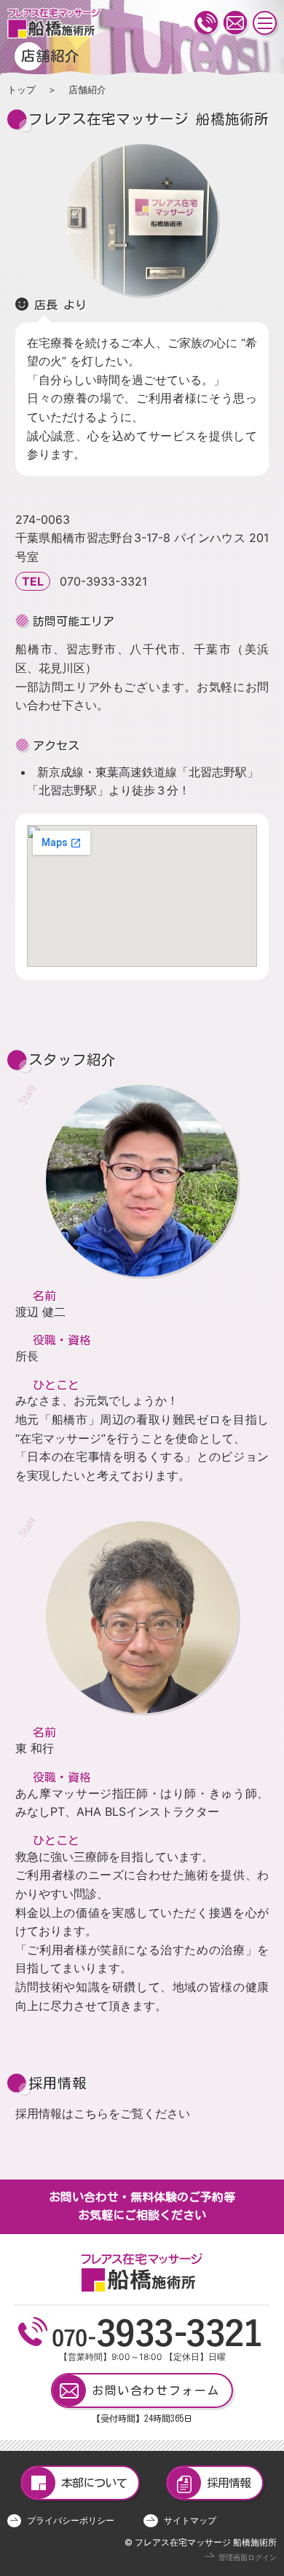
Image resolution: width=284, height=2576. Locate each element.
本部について (94, 2483)
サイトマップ (190, 2520)
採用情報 (229, 2483)
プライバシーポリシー (71, 2520)
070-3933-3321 (103, 581)
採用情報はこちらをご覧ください (103, 2113)
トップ (21, 90)
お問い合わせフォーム (156, 2390)
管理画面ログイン (248, 2557)
